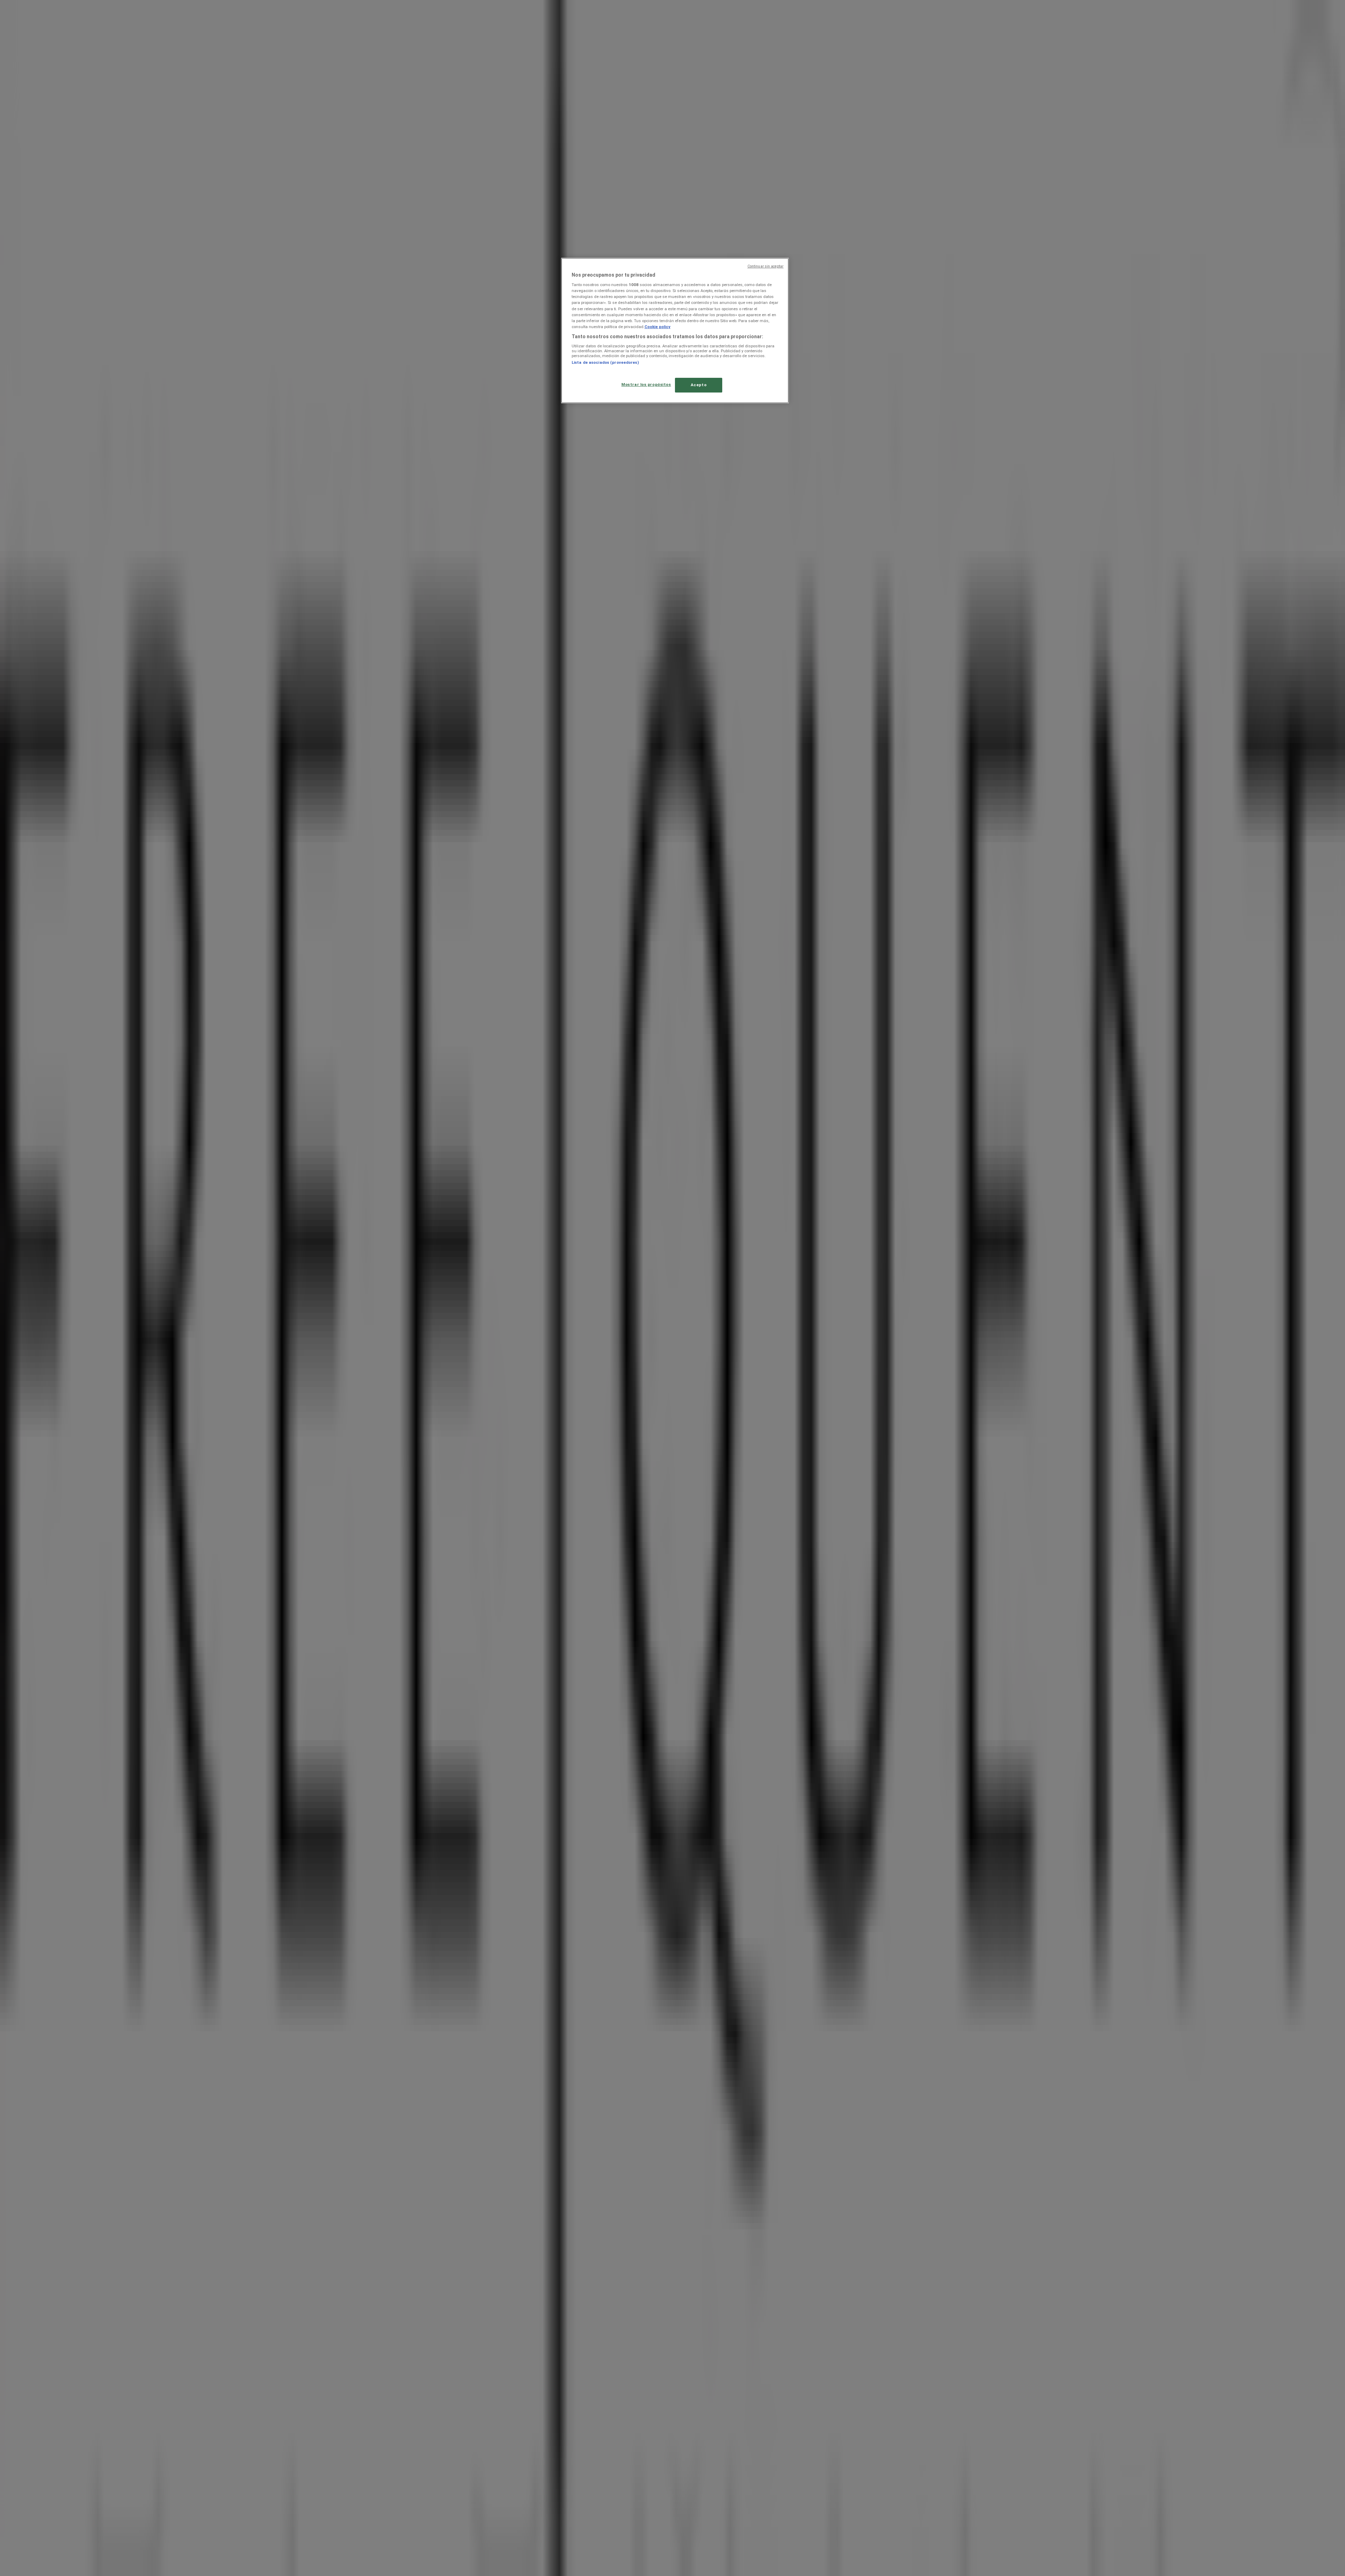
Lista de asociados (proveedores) (605, 362)
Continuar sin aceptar (765, 266)
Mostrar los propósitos (646, 384)
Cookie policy (657, 327)
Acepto (699, 385)
